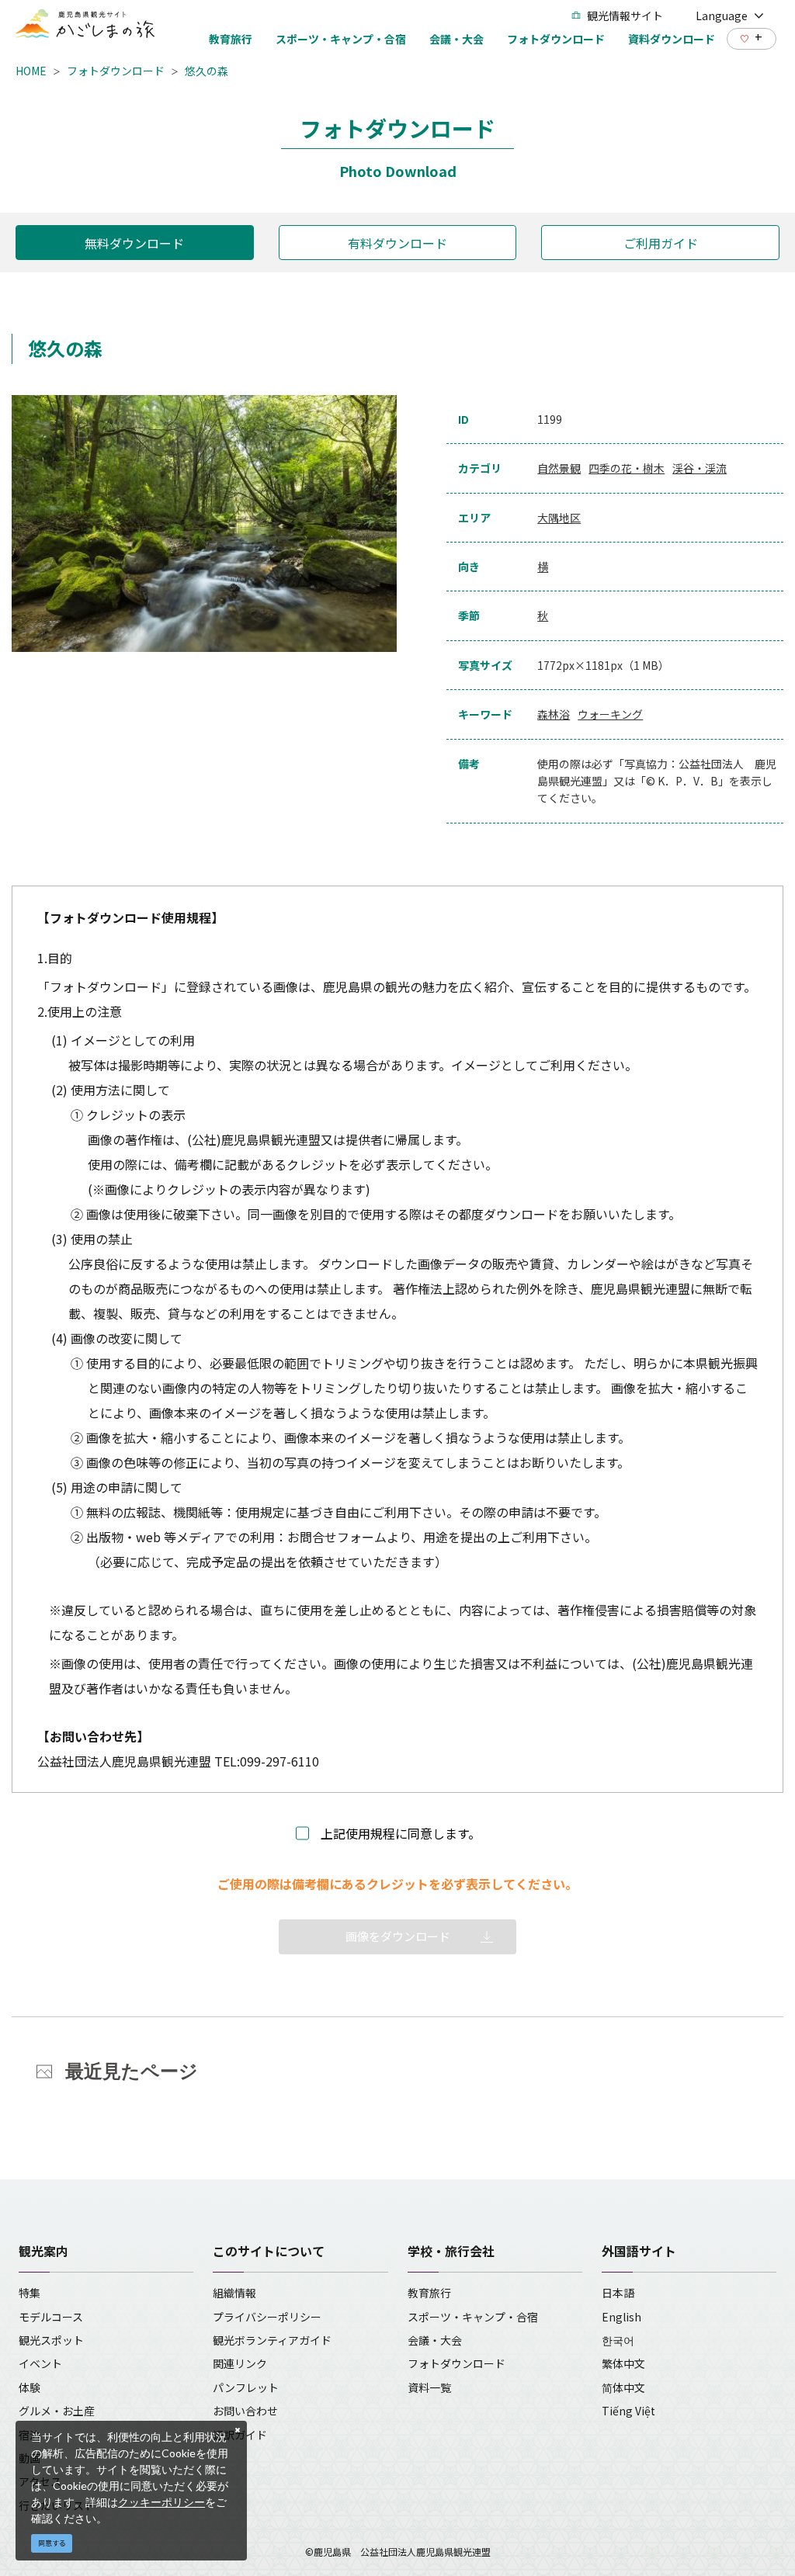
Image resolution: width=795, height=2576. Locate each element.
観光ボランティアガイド (272, 2340)
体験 (30, 2387)
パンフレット (246, 2387)
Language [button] (722, 16)
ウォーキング (610, 714)
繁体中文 (623, 2363)
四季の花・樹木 (627, 468)
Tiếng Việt (628, 2411)
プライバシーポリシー (267, 2317)
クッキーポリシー (161, 2502)
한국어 (618, 2340)
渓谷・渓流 (700, 468)
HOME (31, 71)
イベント (40, 2363)
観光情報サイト (625, 16)
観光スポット (51, 2340)
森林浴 (554, 714)
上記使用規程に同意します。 (401, 1833)
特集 (30, 2293)
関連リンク (240, 2363)
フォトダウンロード (116, 71)
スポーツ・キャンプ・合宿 (473, 2317)
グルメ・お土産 (57, 2411)
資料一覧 (429, 2387)
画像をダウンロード (398, 1936)
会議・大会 (435, 2340)
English (621, 2317)
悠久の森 (207, 71)
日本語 (618, 2293)
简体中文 (623, 2387)
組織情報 (234, 2293)
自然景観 (559, 468)
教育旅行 (429, 2293)
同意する (52, 2543)
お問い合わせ (245, 2411)
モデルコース (51, 2317)
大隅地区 (559, 518)
